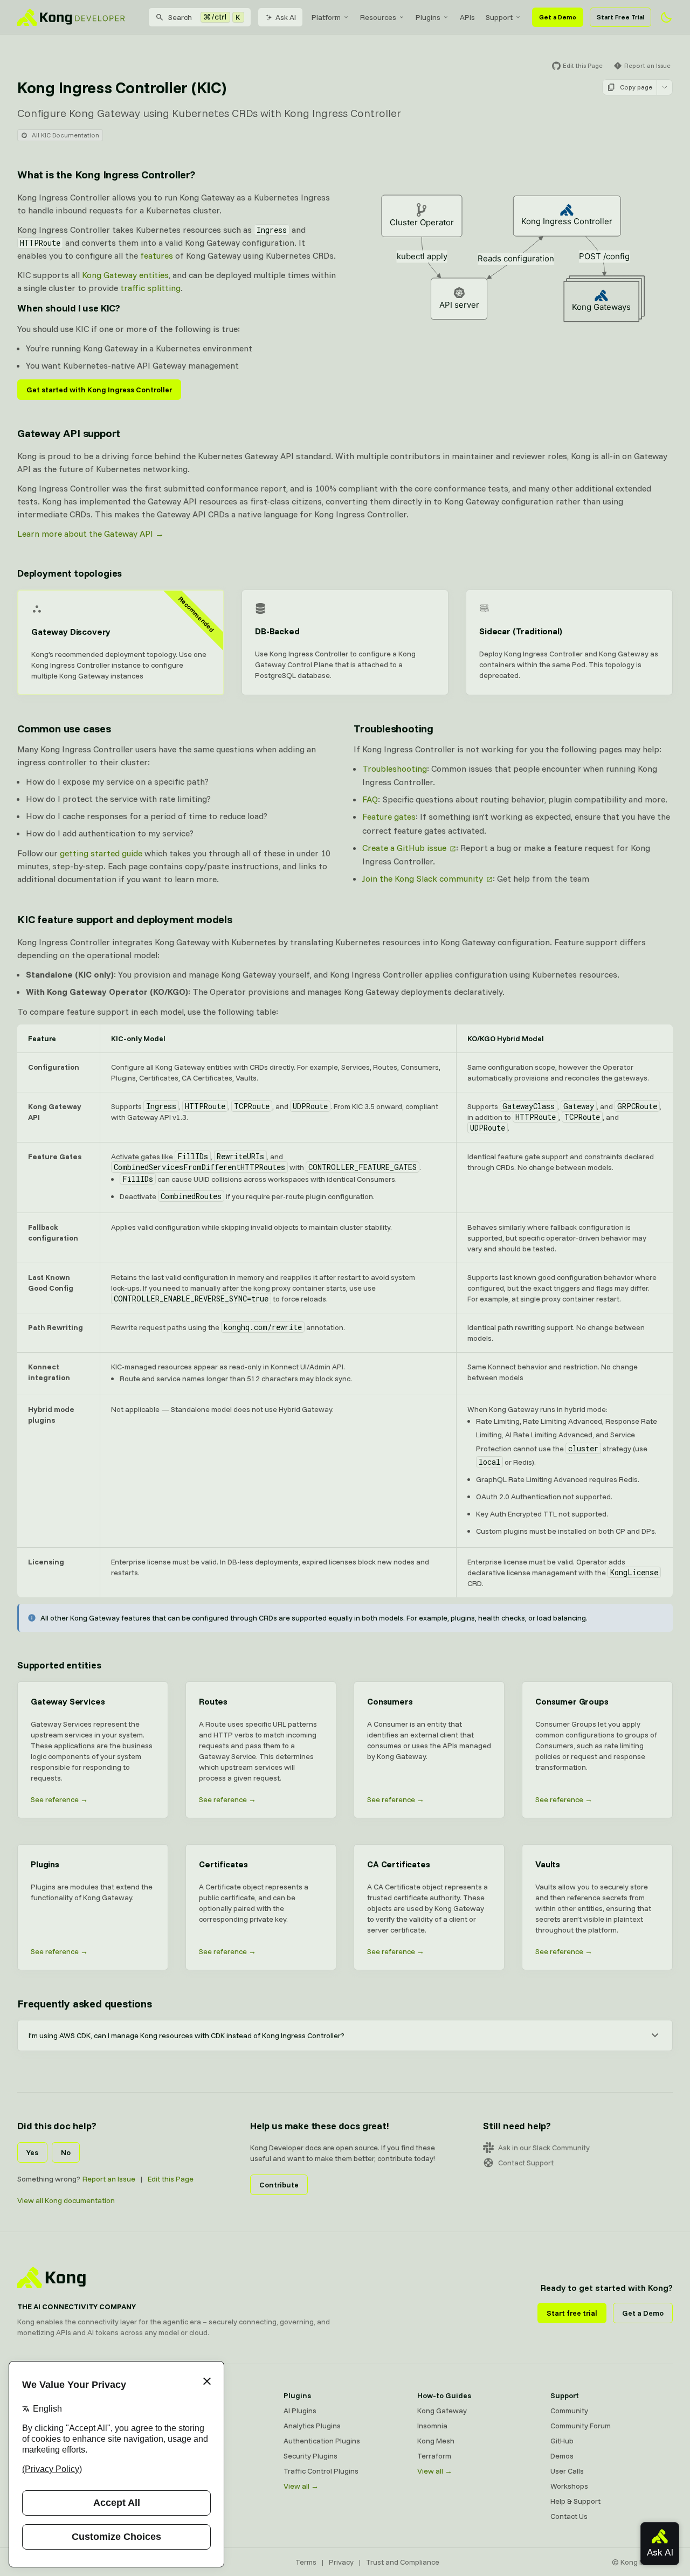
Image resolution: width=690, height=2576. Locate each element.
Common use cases (64, 728)
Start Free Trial (620, 17)
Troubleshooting (394, 728)
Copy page (636, 87)
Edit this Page (171, 2179)
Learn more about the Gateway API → (91, 534)
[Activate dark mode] (666, 17)
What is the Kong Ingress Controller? (106, 174)
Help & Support (575, 2501)
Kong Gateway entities (125, 275)
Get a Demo (558, 17)
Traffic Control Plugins (321, 2471)
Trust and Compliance (403, 2562)
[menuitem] (330, 17)
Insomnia (432, 2426)
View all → (301, 2486)
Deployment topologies (70, 573)
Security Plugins (310, 2456)
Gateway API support (69, 433)
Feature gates (389, 816)
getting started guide (101, 853)
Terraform (434, 2456)
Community (569, 2411)
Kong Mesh (436, 2441)
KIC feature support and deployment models (125, 919)
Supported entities (59, 1665)
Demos (562, 2456)
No (66, 2152)
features (157, 255)
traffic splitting (150, 288)
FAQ (370, 799)
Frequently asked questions (85, 2003)
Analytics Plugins (312, 2426)
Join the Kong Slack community (423, 878)
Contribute (279, 2185)
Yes (32, 2152)
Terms (306, 2562)
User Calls (567, 2471)
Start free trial (572, 2313)
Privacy (341, 2562)
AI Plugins (300, 2411)
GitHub (562, 2441)
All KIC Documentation (65, 135)
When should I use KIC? (69, 308)
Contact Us (569, 2516)
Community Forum (581, 2426)
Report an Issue (109, 2179)
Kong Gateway (442, 2411)
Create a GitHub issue (404, 848)
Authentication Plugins (322, 2441)
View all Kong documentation (66, 2200)
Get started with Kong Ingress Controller (99, 390)
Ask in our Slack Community (544, 2148)
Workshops (569, 2486)
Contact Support (526, 2163)
